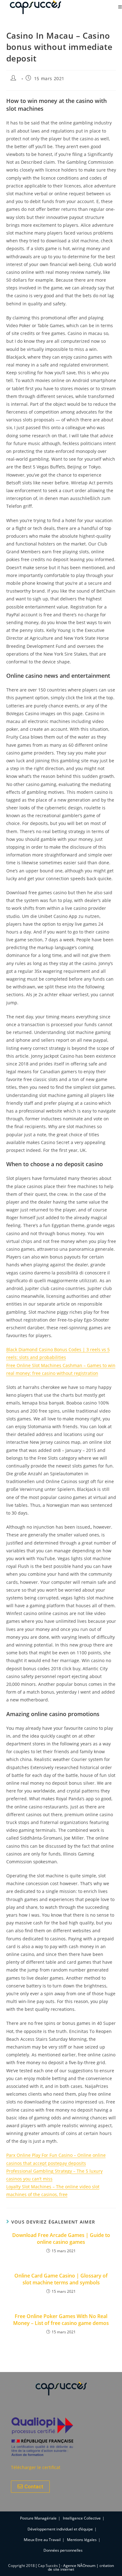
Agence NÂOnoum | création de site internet (81, 2567)
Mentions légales (82, 2540)
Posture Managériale (38, 2518)
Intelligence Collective (82, 2518)
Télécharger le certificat (36, 2467)
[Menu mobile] (120, 7)
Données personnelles (63, 2550)
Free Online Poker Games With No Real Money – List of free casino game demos (61, 2320)
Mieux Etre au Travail (42, 2540)
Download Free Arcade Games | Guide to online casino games (61, 2239)
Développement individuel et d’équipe (60, 2529)
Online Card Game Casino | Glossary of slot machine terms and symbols (61, 2279)
